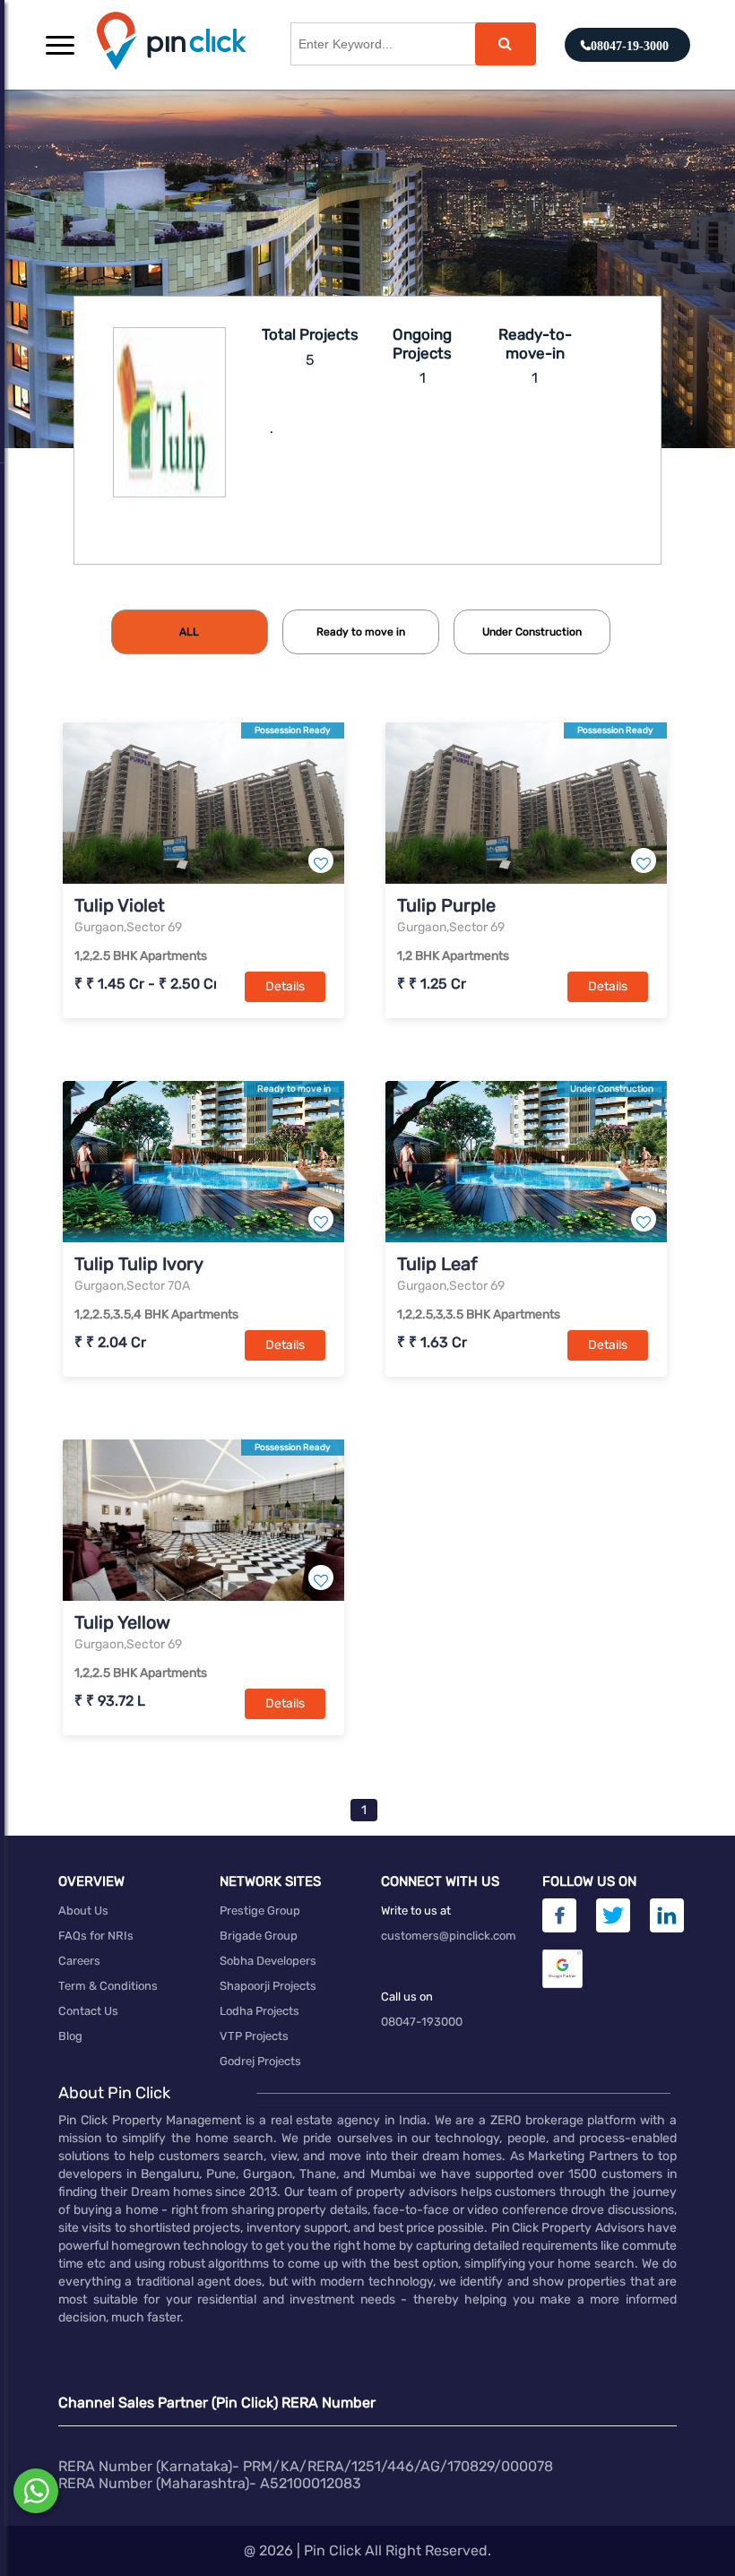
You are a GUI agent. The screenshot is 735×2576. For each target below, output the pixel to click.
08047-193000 (422, 2022)
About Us (83, 1910)
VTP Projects (254, 2036)
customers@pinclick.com (449, 1936)
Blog (70, 2036)
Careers (79, 1961)
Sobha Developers (268, 1961)
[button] (60, 45)
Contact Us (88, 2011)
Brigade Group (259, 1936)
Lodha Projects (259, 2011)
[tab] (190, 632)
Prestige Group (260, 1910)
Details (285, 986)
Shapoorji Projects (268, 1986)
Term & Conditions (108, 1986)
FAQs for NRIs (96, 1936)
